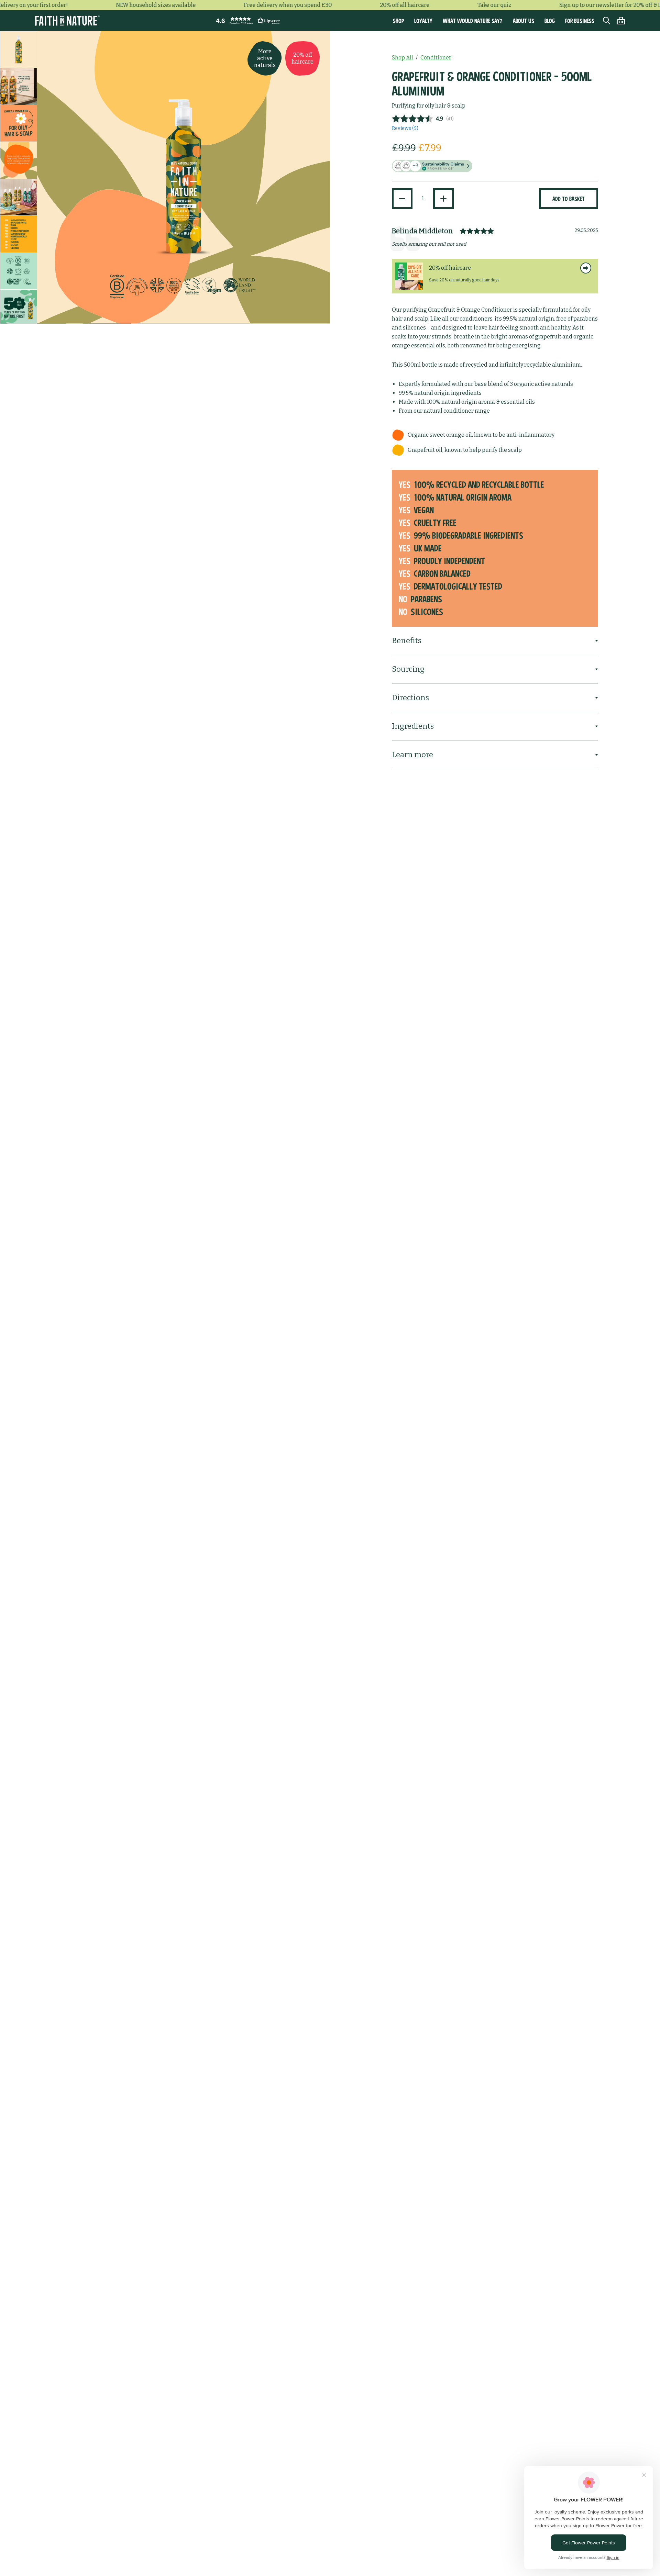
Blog (550, 21)
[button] (246, 21)
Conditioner (436, 58)
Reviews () (405, 128)
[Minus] (402, 199)
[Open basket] (618, 21)
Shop (398, 21)
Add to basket (569, 199)
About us (524, 21)
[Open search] (603, 21)
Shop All (403, 58)
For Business (580, 21)
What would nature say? (473, 21)
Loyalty (423, 21)
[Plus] (443, 199)
